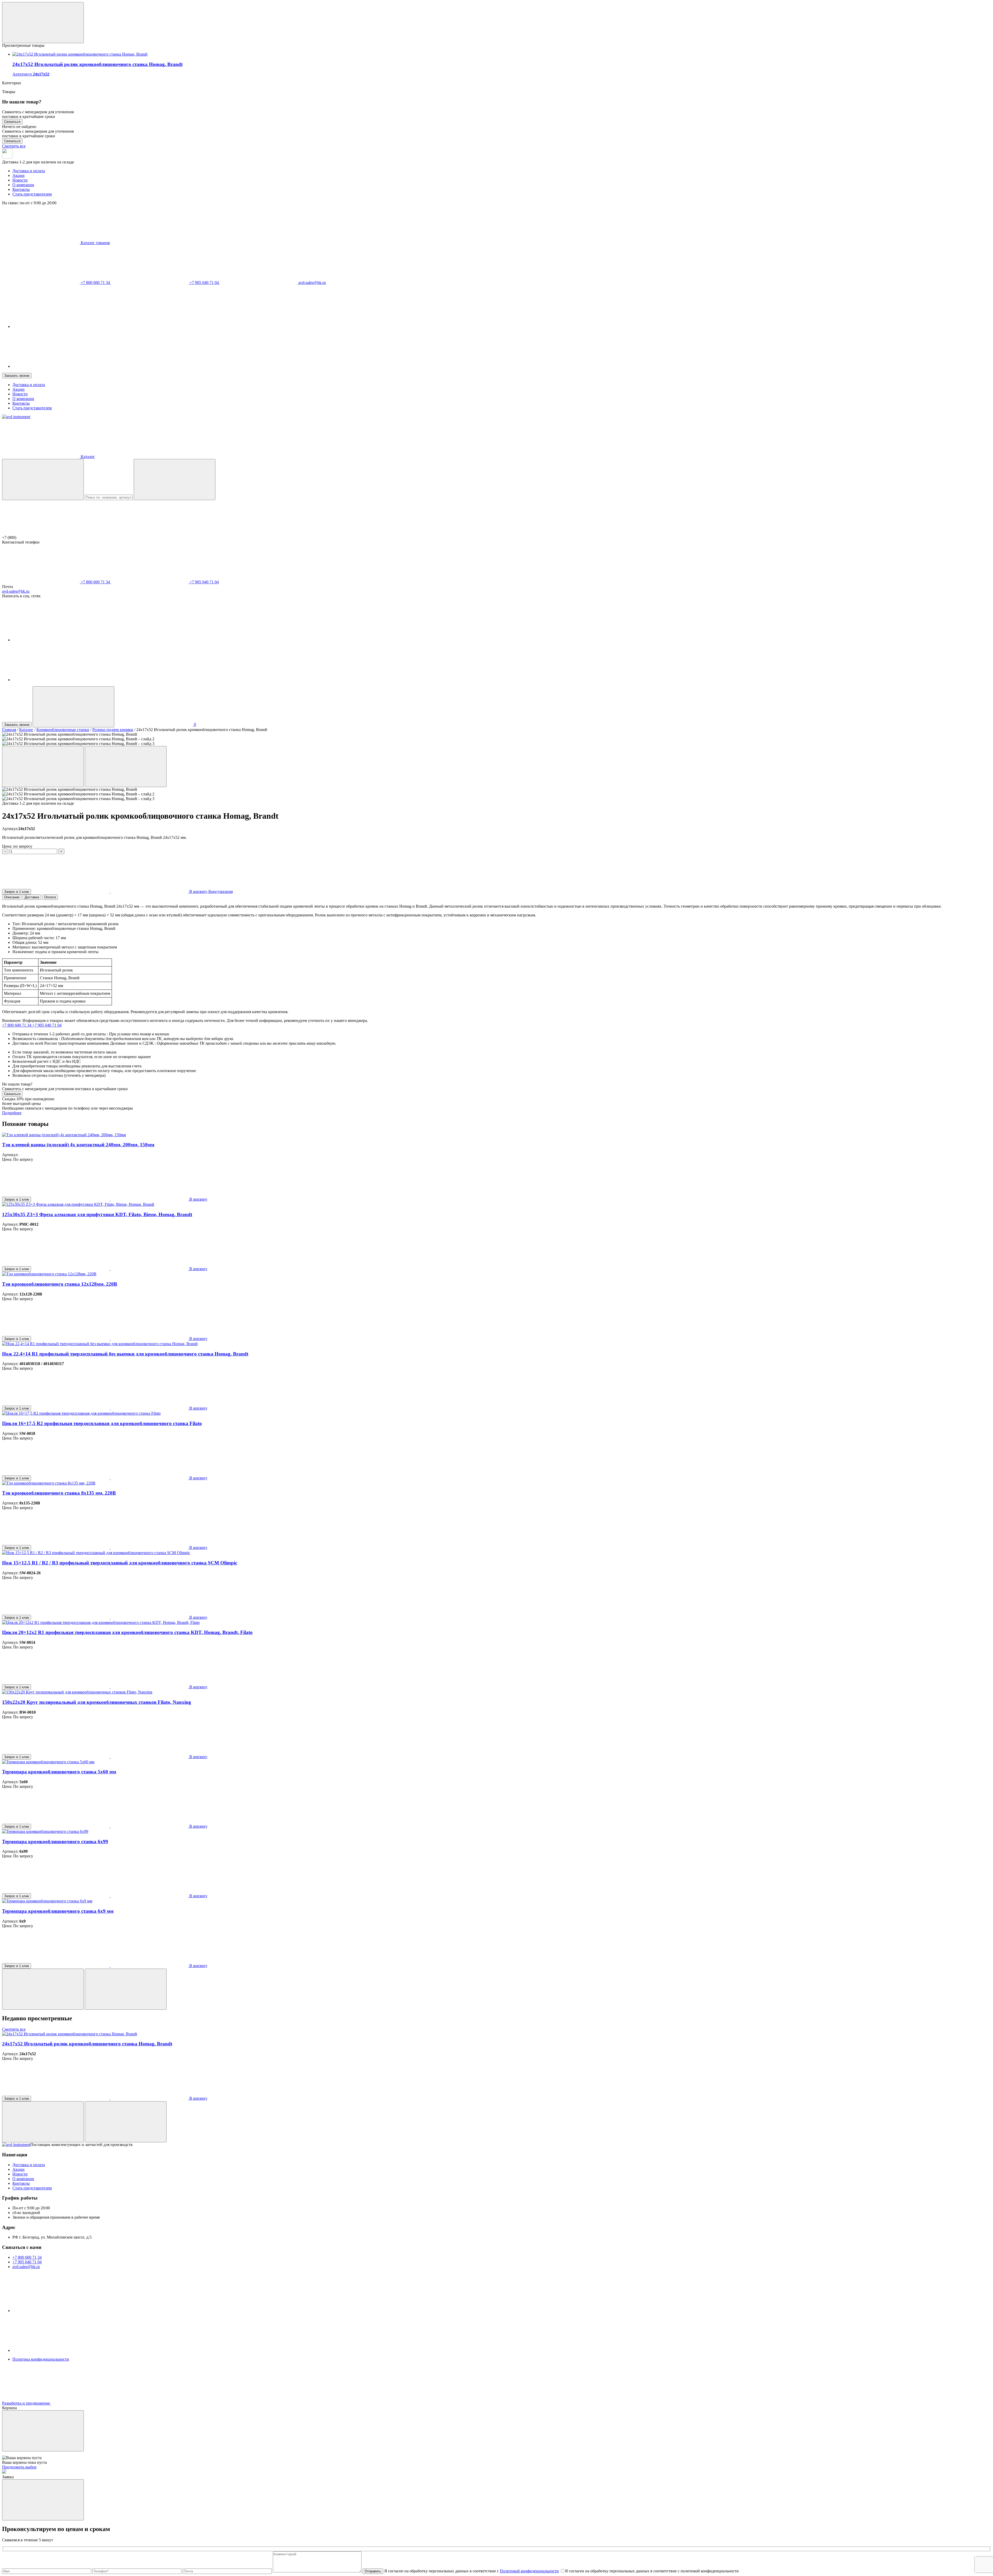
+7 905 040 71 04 (204, 283)
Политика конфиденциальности (41, 2359)
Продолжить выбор (19, 2467)
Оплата (50, 897)
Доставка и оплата (29, 171)
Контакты (21, 189)
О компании (23, 185)
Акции (18, 175)
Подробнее (12, 1113)
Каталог (26, 730)
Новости (20, 180)
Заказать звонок (17, 376)
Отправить (373, 2571)
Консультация (221, 891)
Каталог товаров (95, 243)
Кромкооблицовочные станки (63, 730)
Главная (9, 730)
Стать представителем (32, 194)
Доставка (32, 897)
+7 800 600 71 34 (95, 283)
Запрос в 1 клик (17, 892)
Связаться (12, 122)
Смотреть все (14, 146)
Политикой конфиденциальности (529, 2571)
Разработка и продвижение (27, 2403)
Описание (12, 897)
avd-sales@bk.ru (312, 283)
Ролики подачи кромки (113, 730)
